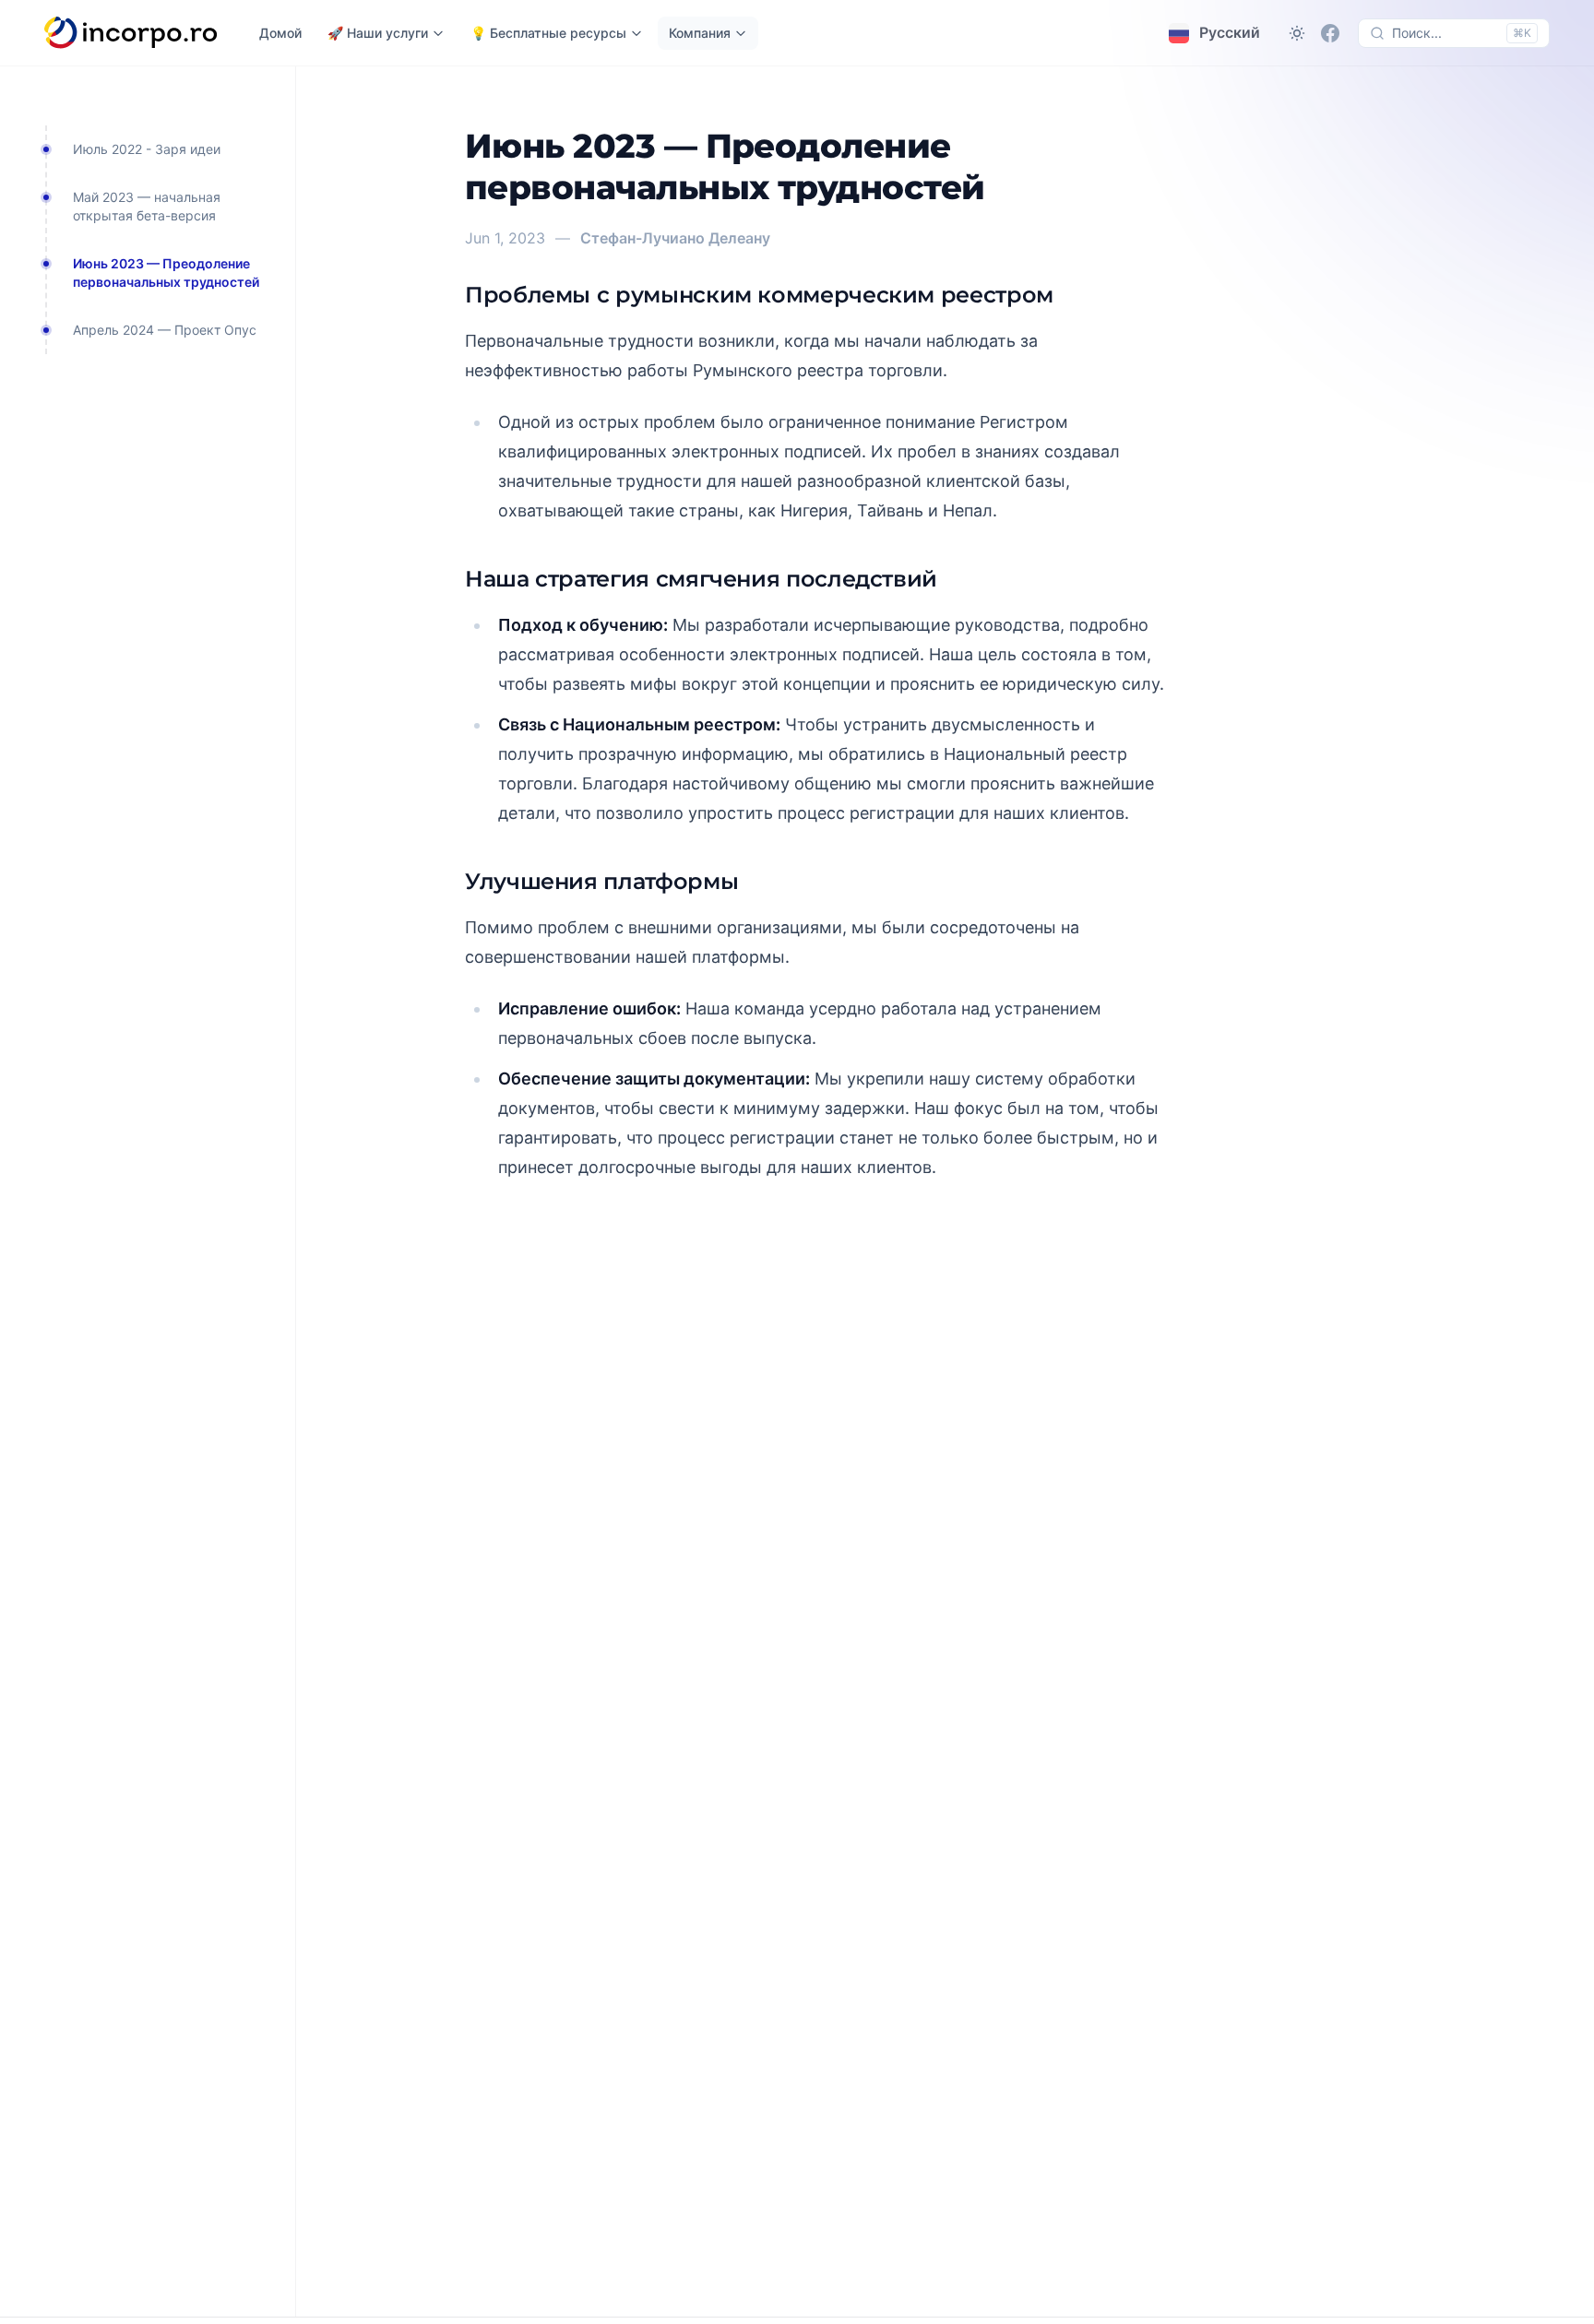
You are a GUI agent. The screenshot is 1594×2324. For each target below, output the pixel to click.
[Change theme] (1297, 33)
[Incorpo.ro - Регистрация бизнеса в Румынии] (131, 33)
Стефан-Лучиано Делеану (675, 238)
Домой (280, 33)
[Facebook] (1330, 33)
